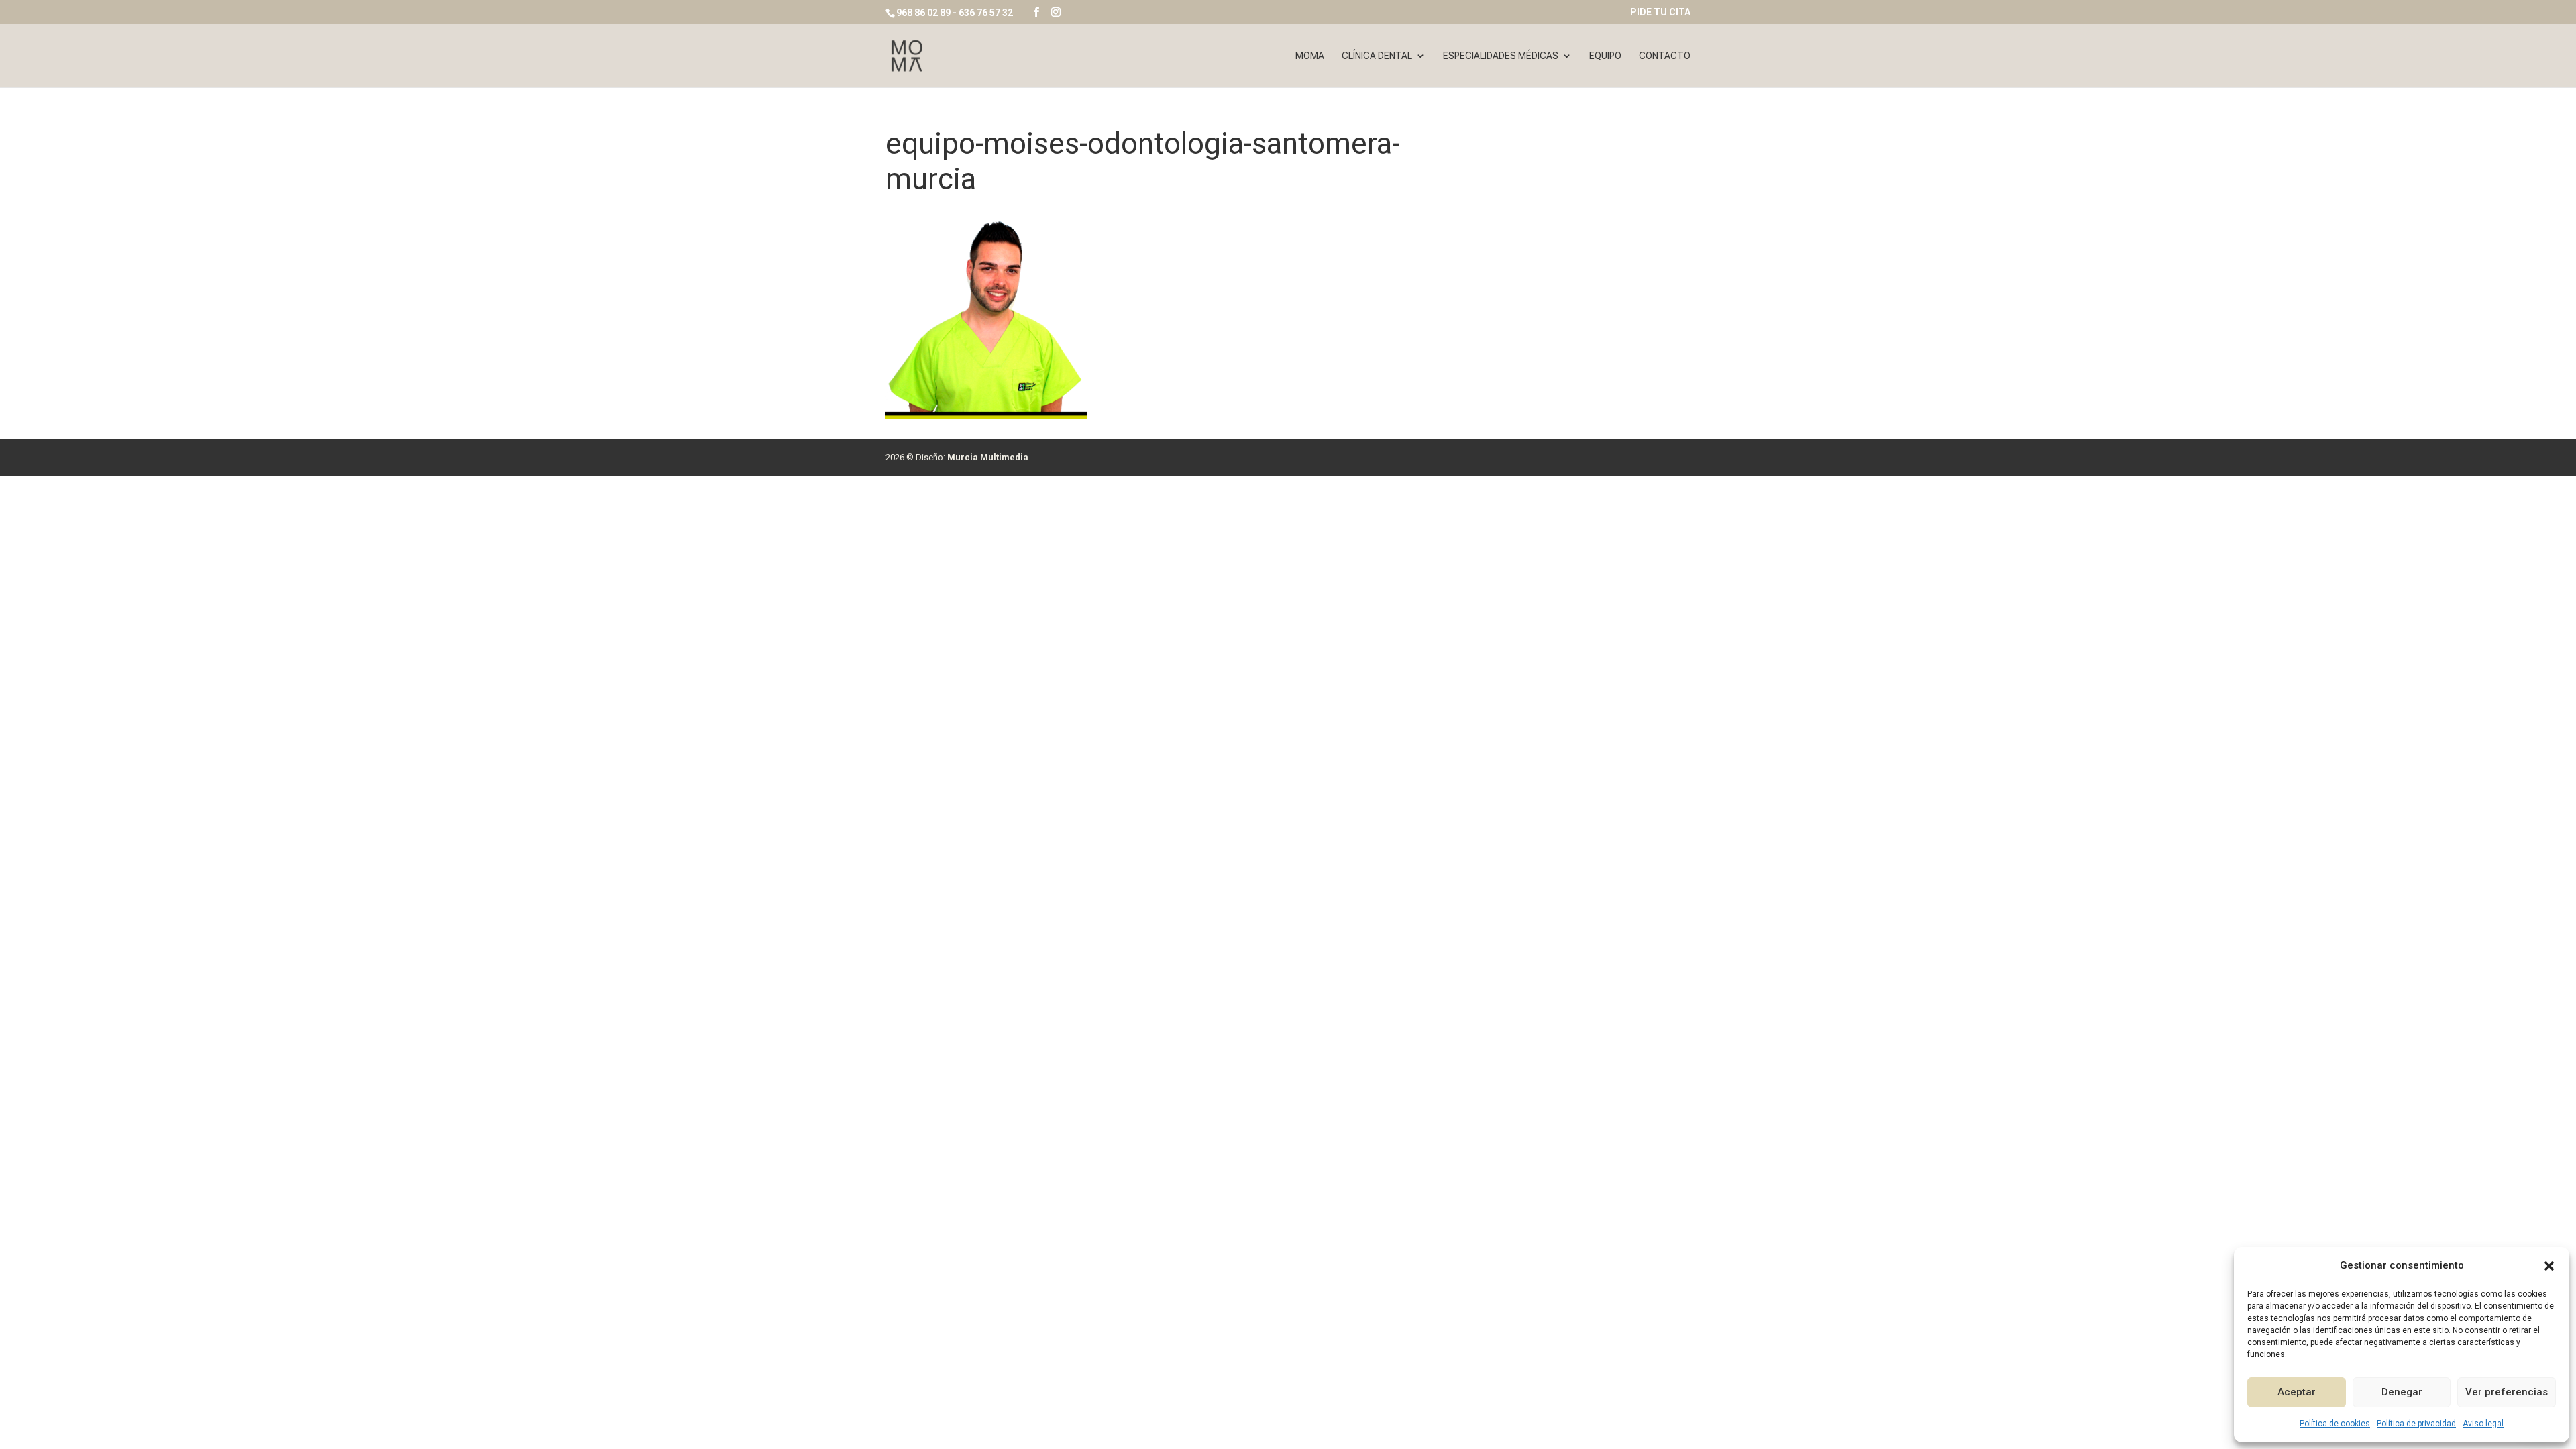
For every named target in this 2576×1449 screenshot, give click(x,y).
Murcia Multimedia (988, 457)
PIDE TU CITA (1660, 12)
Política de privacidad (2416, 1424)
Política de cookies (2335, 1424)
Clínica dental (1377, 56)
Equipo (1605, 56)
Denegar (2402, 1392)
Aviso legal (2483, 1424)
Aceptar (2297, 1392)
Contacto (1665, 56)
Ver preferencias (2507, 1392)
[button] (2549, 1266)
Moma (1310, 56)
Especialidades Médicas (1501, 56)
